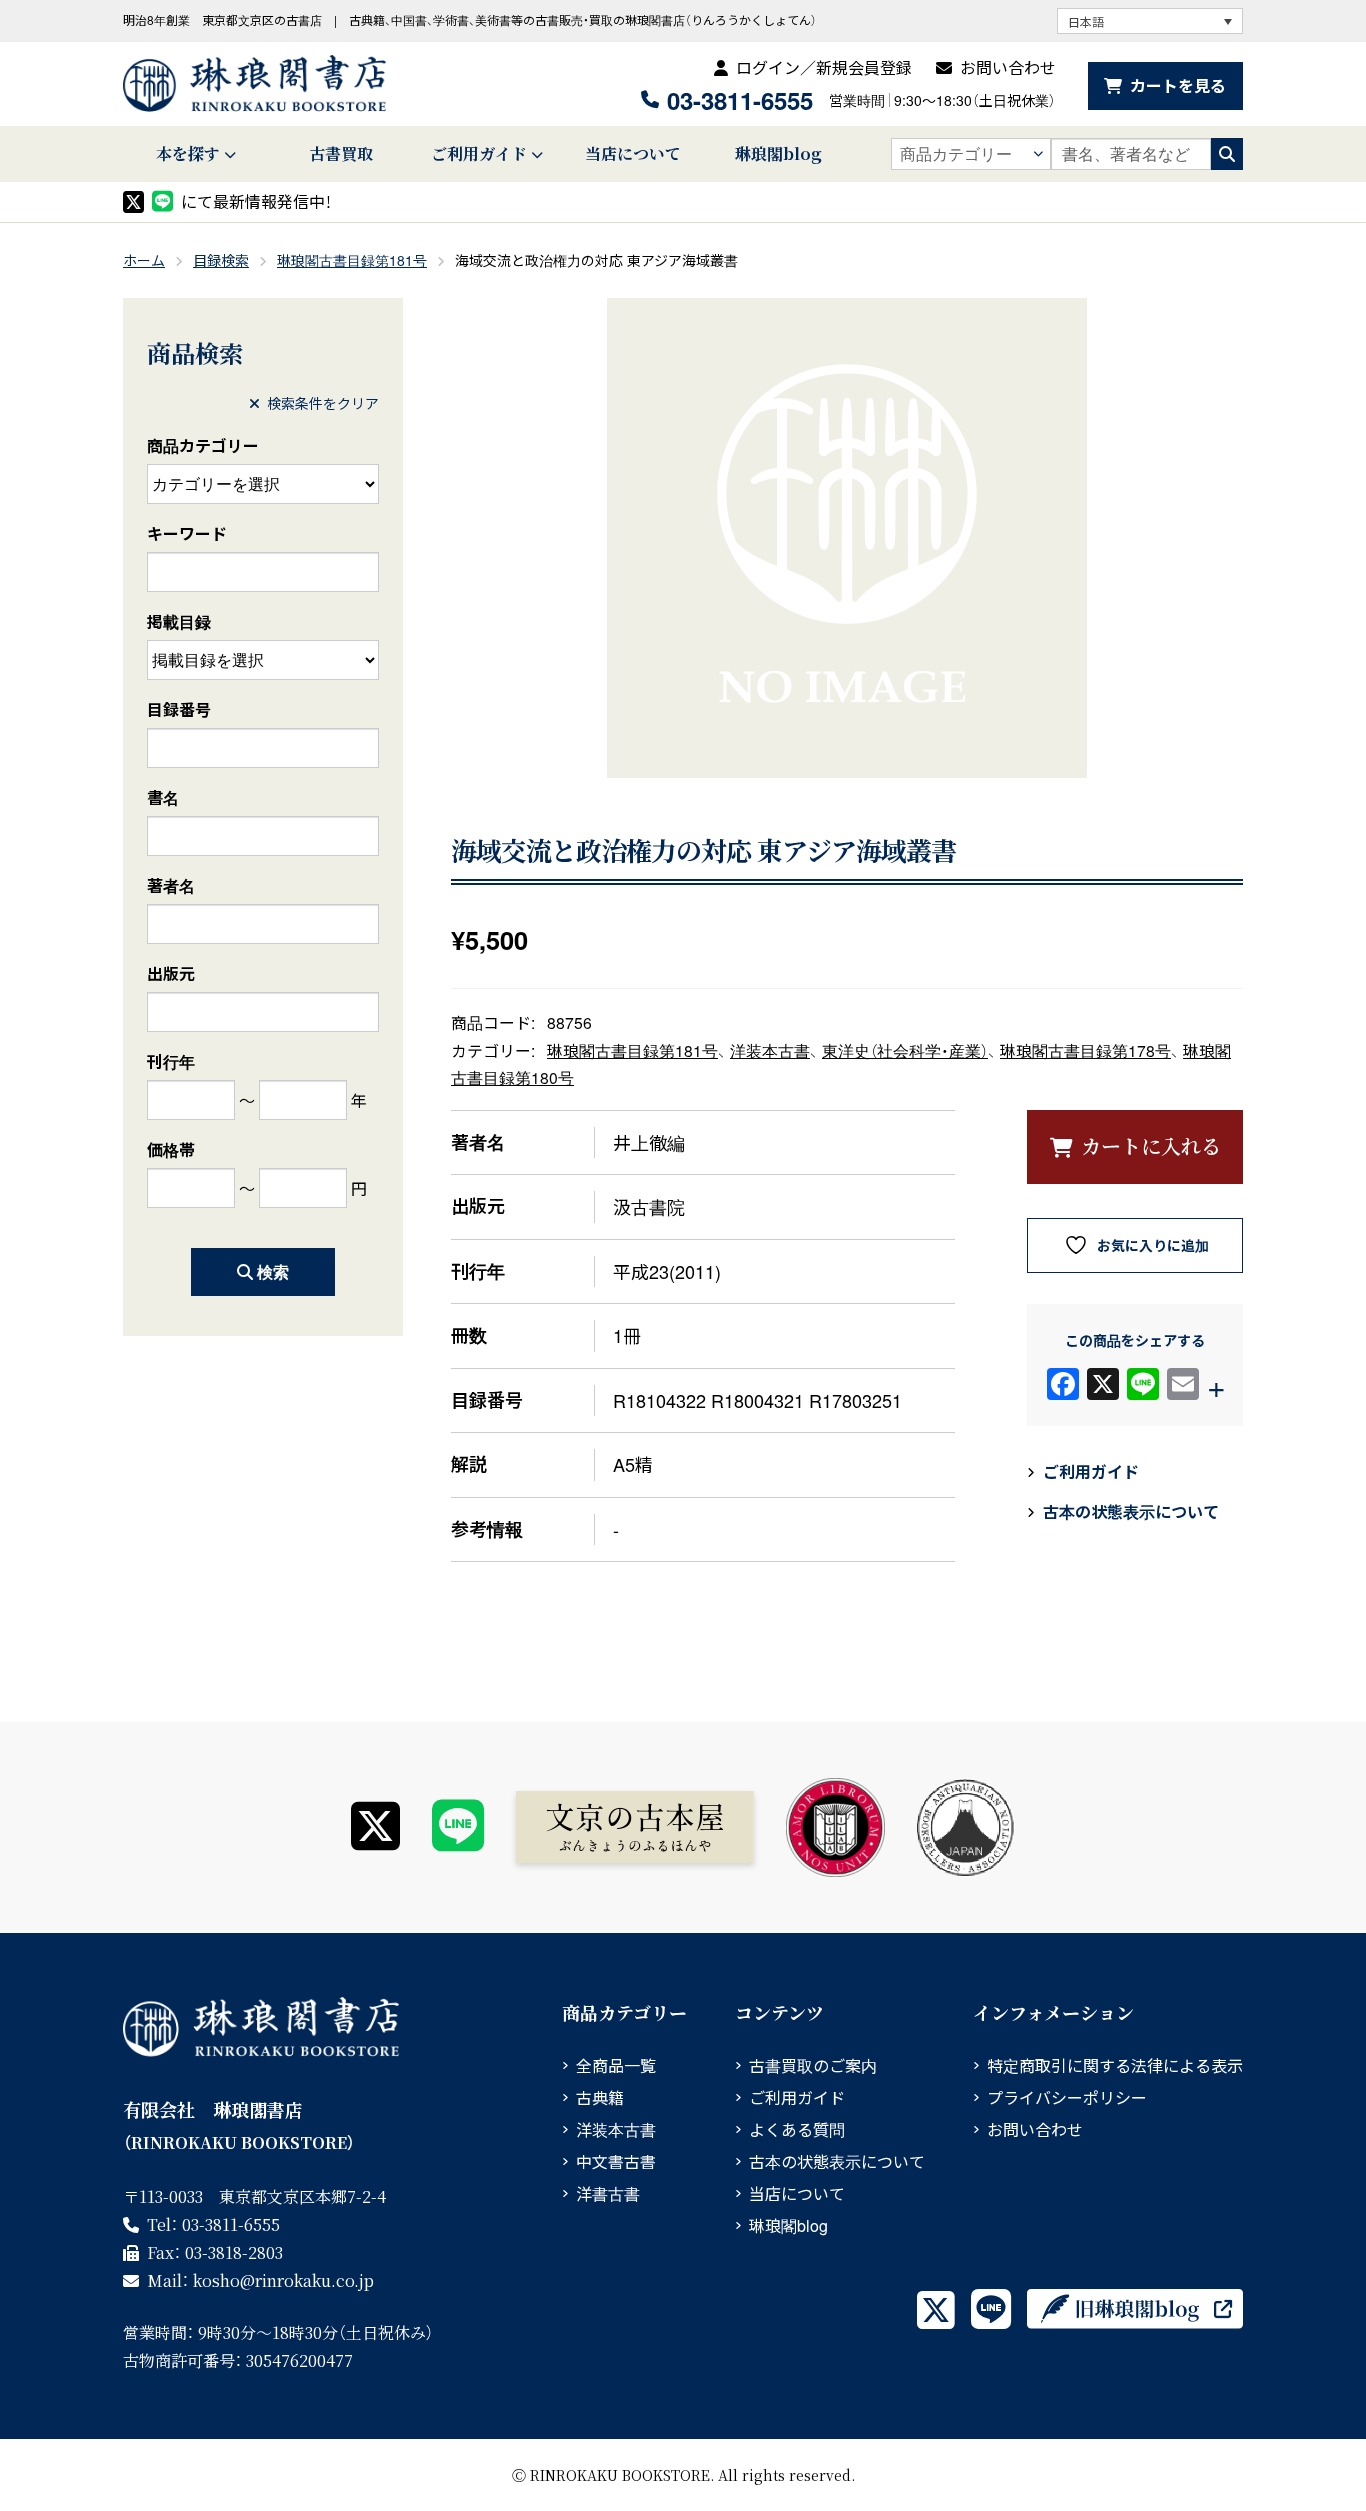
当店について (633, 153)
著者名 (171, 885)
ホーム (144, 260)
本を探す (188, 153)
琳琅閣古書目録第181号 (352, 260)
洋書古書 (608, 2193)
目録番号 (179, 709)
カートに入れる (1151, 1145)
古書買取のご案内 (813, 2065)
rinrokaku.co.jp (283, 2280)
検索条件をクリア (323, 403)
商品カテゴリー (203, 445)
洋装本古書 (770, 1050)
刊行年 (171, 1061)
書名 (163, 797)
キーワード (187, 533)
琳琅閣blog (778, 153)
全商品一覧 (616, 2065)
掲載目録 (179, 621)
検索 (273, 1271)
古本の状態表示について (1131, 1511)
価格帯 (171, 1149)
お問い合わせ (1008, 67)
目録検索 (221, 260)
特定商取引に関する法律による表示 (1115, 2065)
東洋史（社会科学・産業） (905, 1050)
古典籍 (600, 2097)
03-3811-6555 (740, 100)
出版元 (171, 973)
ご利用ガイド (479, 153)
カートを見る (1178, 85)
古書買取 (341, 153)
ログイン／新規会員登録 (824, 67)
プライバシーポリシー (1067, 2097)
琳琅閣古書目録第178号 (1085, 1050)
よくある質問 (797, 2129)
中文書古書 (616, 2161)
